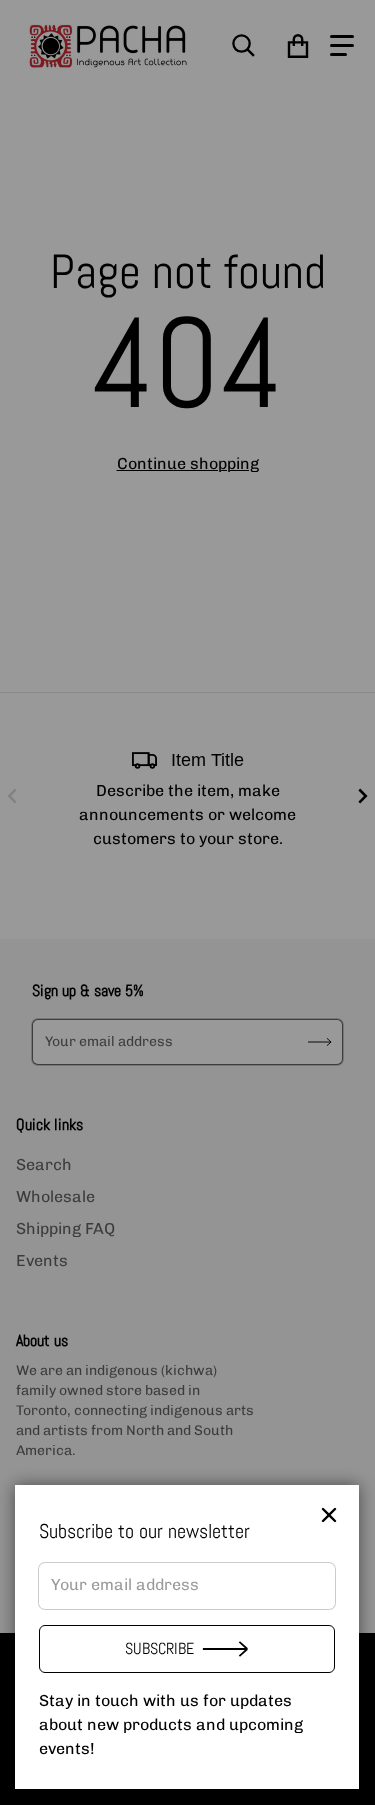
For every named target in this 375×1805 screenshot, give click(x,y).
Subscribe (159, 1648)
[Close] (329, 1515)
